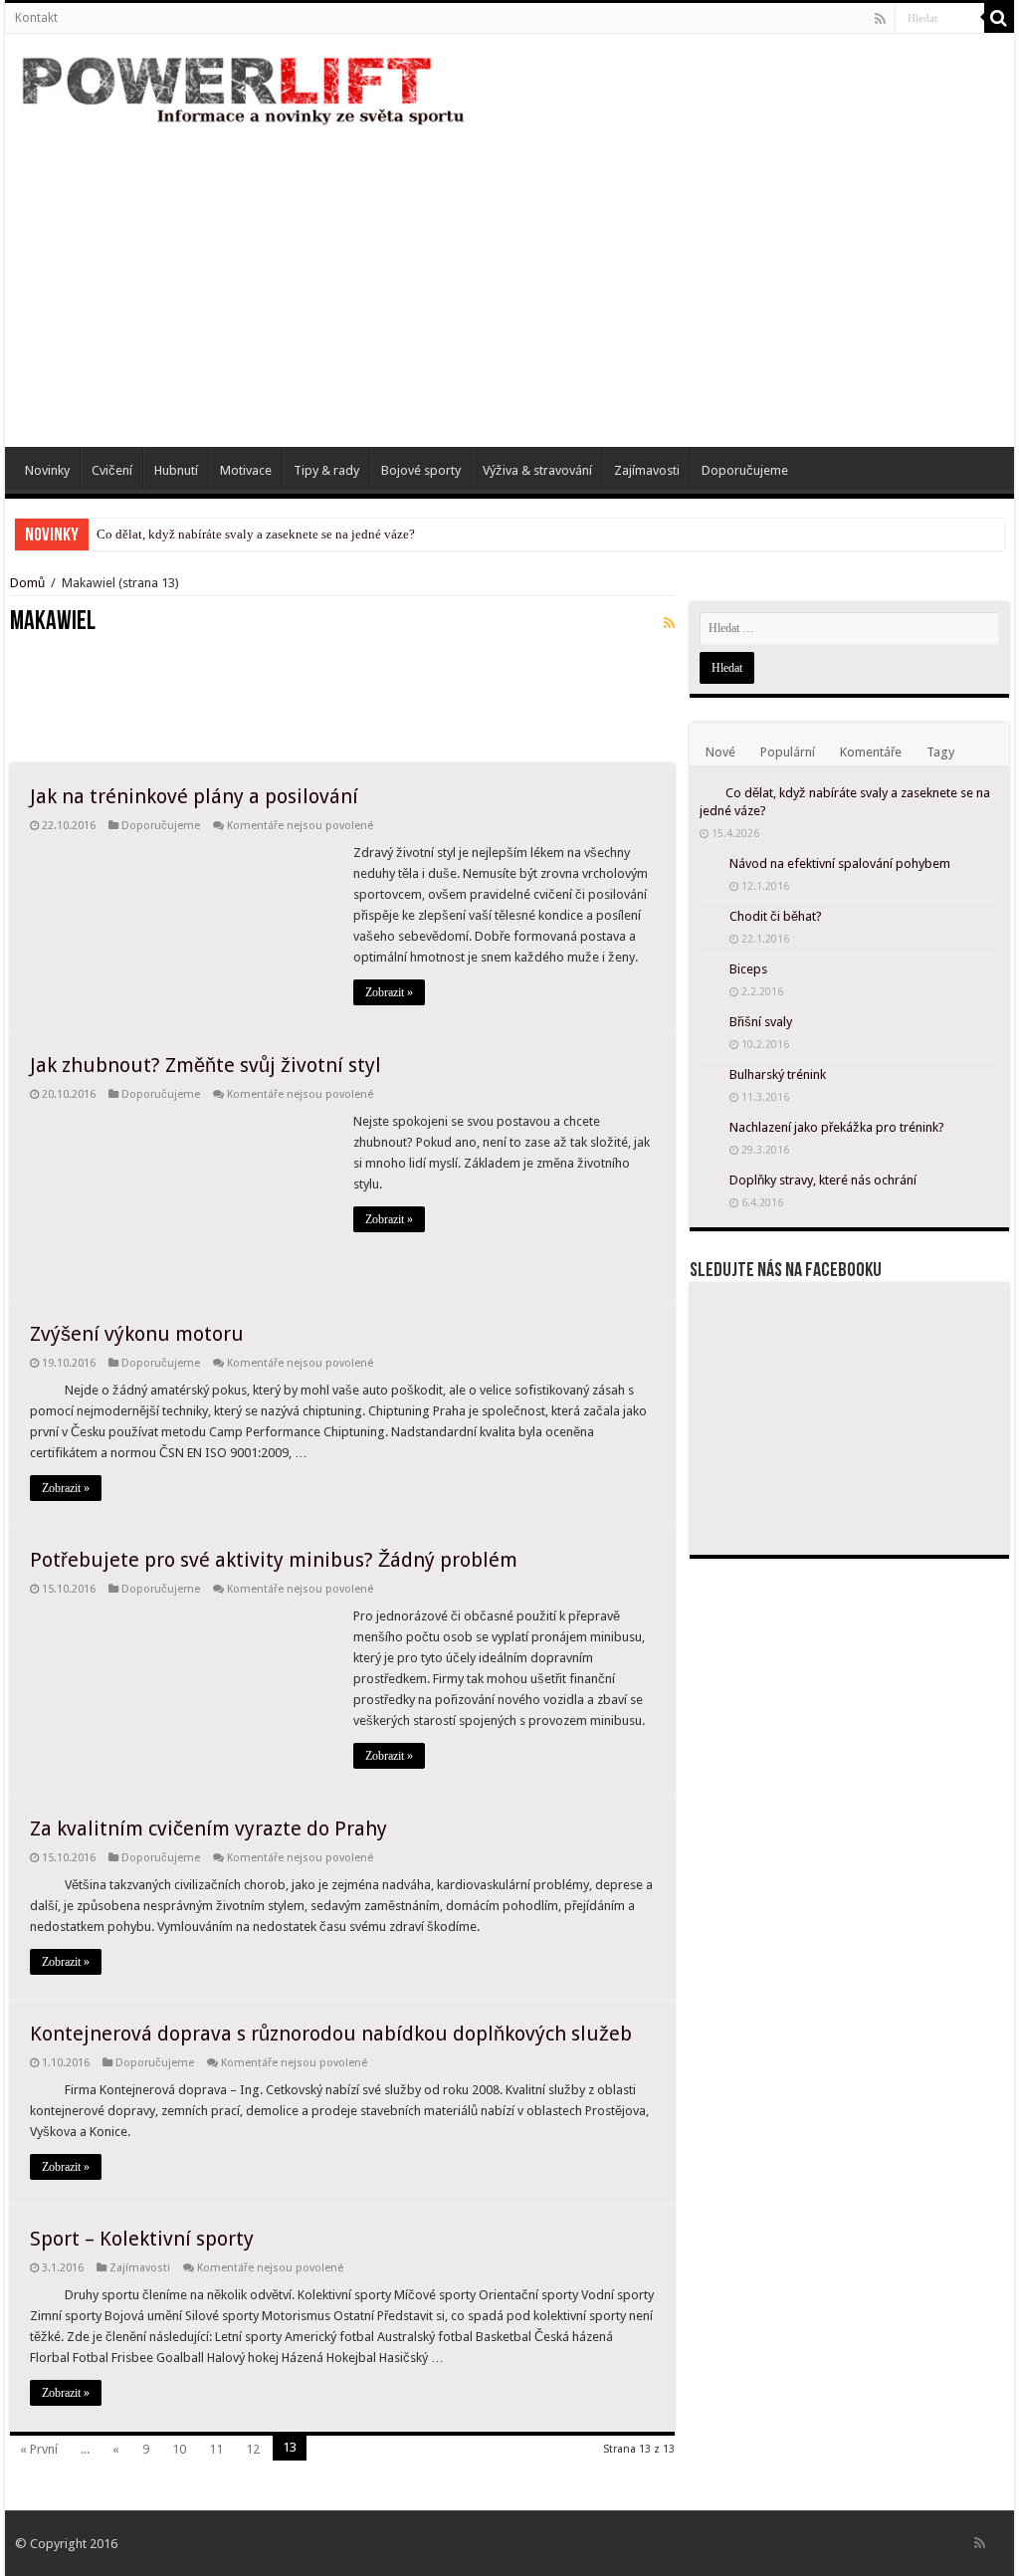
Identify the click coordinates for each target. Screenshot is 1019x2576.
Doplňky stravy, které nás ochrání (823, 1180)
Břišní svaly (761, 1022)
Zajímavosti (647, 470)
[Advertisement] (509, 278)
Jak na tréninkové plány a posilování (194, 796)
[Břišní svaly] (710, 1023)
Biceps (748, 969)
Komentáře (871, 752)
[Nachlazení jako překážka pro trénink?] (710, 1129)
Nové (720, 752)
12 (253, 2449)
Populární (788, 752)
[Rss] (880, 19)
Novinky (47, 470)
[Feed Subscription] (669, 623)
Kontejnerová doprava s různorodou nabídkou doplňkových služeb (331, 2034)
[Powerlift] (244, 88)
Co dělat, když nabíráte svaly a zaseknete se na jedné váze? (256, 534)
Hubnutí (176, 470)
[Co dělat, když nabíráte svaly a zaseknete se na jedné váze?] (708, 792)
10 (179, 2449)
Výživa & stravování (537, 470)
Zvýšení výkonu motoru (137, 1334)
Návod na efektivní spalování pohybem (840, 863)
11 (216, 2449)
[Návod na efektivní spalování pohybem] (710, 865)
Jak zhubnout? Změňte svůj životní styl (205, 1065)
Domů (29, 583)
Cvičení (112, 470)
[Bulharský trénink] (710, 1076)
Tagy (940, 752)
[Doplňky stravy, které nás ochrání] (710, 1181)
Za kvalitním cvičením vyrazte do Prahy (208, 1828)
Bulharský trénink (778, 1074)
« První (39, 2449)
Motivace (246, 470)
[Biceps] (710, 970)
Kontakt (36, 18)
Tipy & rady (326, 470)
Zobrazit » (389, 992)
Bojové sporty (421, 470)
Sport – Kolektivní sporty (142, 2239)
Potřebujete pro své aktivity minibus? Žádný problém (274, 1560)
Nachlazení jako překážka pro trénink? (837, 1127)
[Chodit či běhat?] (710, 918)
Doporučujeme (745, 470)
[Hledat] (999, 18)
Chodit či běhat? (776, 916)
